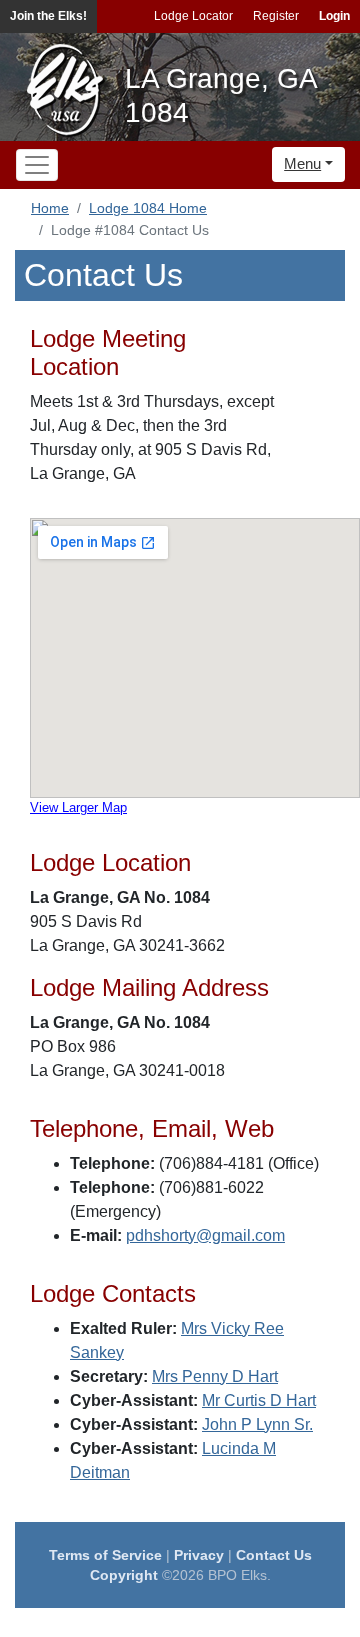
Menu (302, 163)
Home (50, 208)
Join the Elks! (48, 16)
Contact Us (274, 1555)
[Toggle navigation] (37, 165)
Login (334, 16)
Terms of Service (105, 1555)
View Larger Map (78, 807)
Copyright (124, 1575)
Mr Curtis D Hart (259, 1400)
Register (276, 16)
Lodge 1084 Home (148, 208)
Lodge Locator (193, 16)
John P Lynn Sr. (257, 1424)
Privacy (199, 1555)
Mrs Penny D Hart (215, 1376)
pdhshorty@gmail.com (205, 1235)
